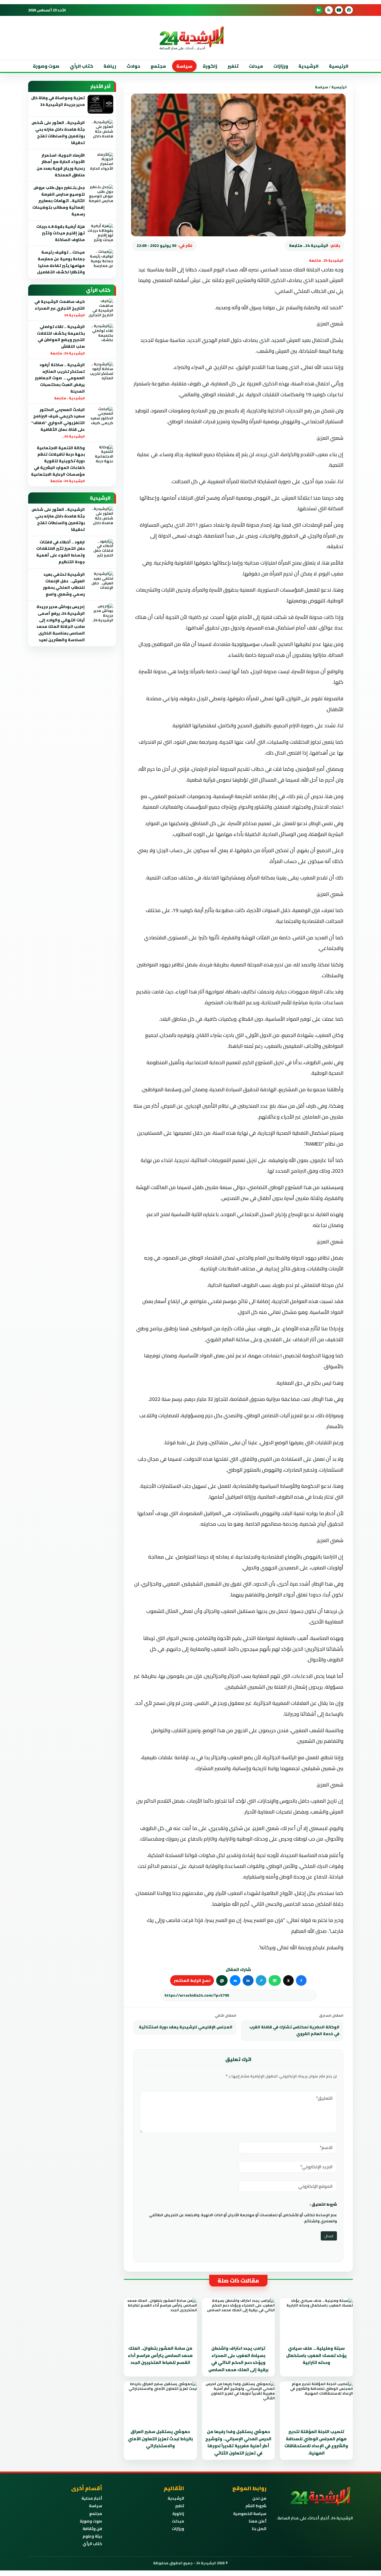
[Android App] (319, 10)
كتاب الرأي (81, 66)
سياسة (184, 66)
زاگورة (210, 66)
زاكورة (178, 2514)
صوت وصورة (46, 66)
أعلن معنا (258, 2521)
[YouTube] (339, 10)
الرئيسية (339, 66)
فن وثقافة (92, 2529)
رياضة (110, 66)
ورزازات (281, 66)
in (248, 1980)
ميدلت (256, 66)
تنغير (233, 66)
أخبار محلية (92, 2498)
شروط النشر (256, 2506)
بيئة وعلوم (92, 2536)
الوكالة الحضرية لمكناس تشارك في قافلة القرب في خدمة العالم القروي (294, 2030)
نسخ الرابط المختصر (192, 1980)
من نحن (259, 2498)
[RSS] (329, 10)
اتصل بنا (259, 2529)
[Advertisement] (359, 111)
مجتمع (158, 66)
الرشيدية (308, 66)
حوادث (133, 66)
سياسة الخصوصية (250, 2514)
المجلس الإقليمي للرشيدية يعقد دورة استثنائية (186, 2027)
